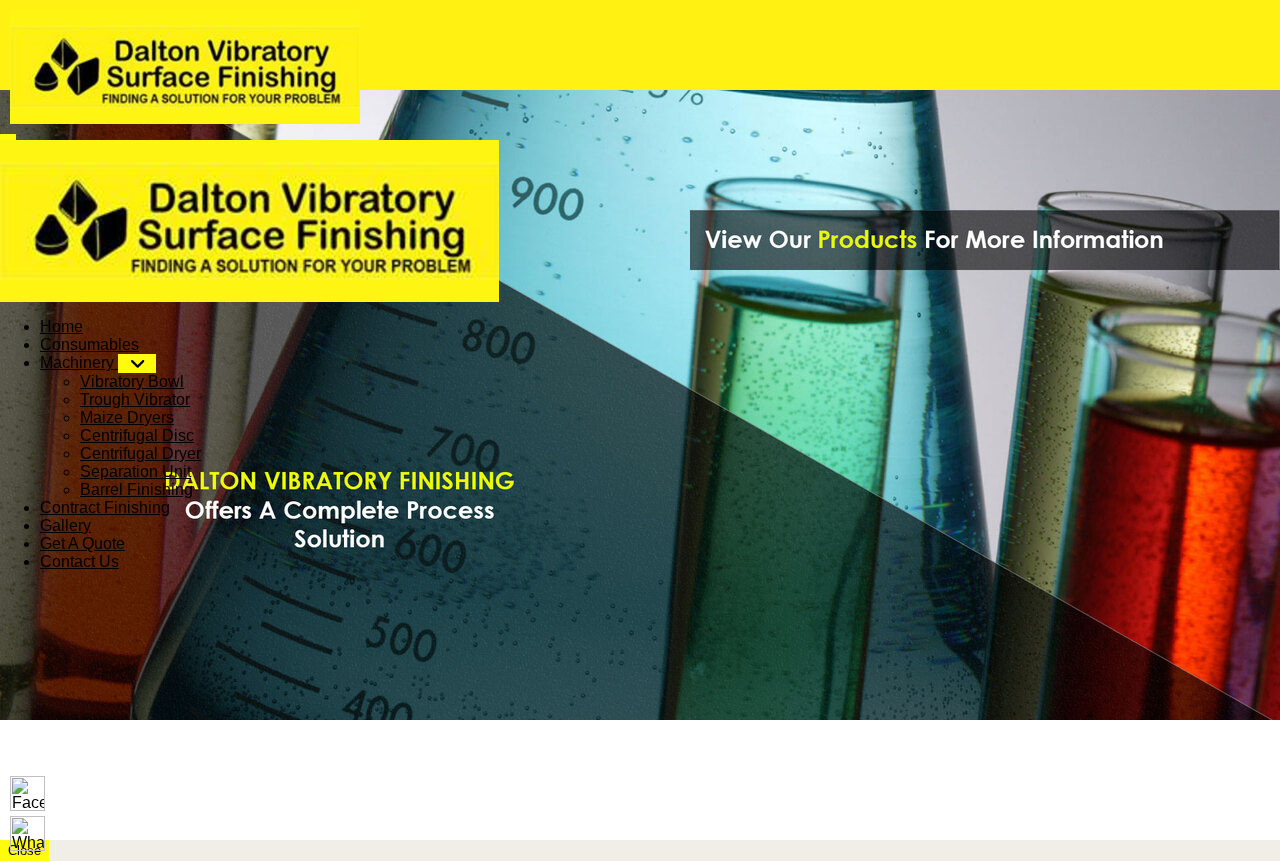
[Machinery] (137, 363)
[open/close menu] (8, 137)
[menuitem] (61, 326)
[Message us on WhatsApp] (27, 833)
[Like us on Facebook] (27, 793)
